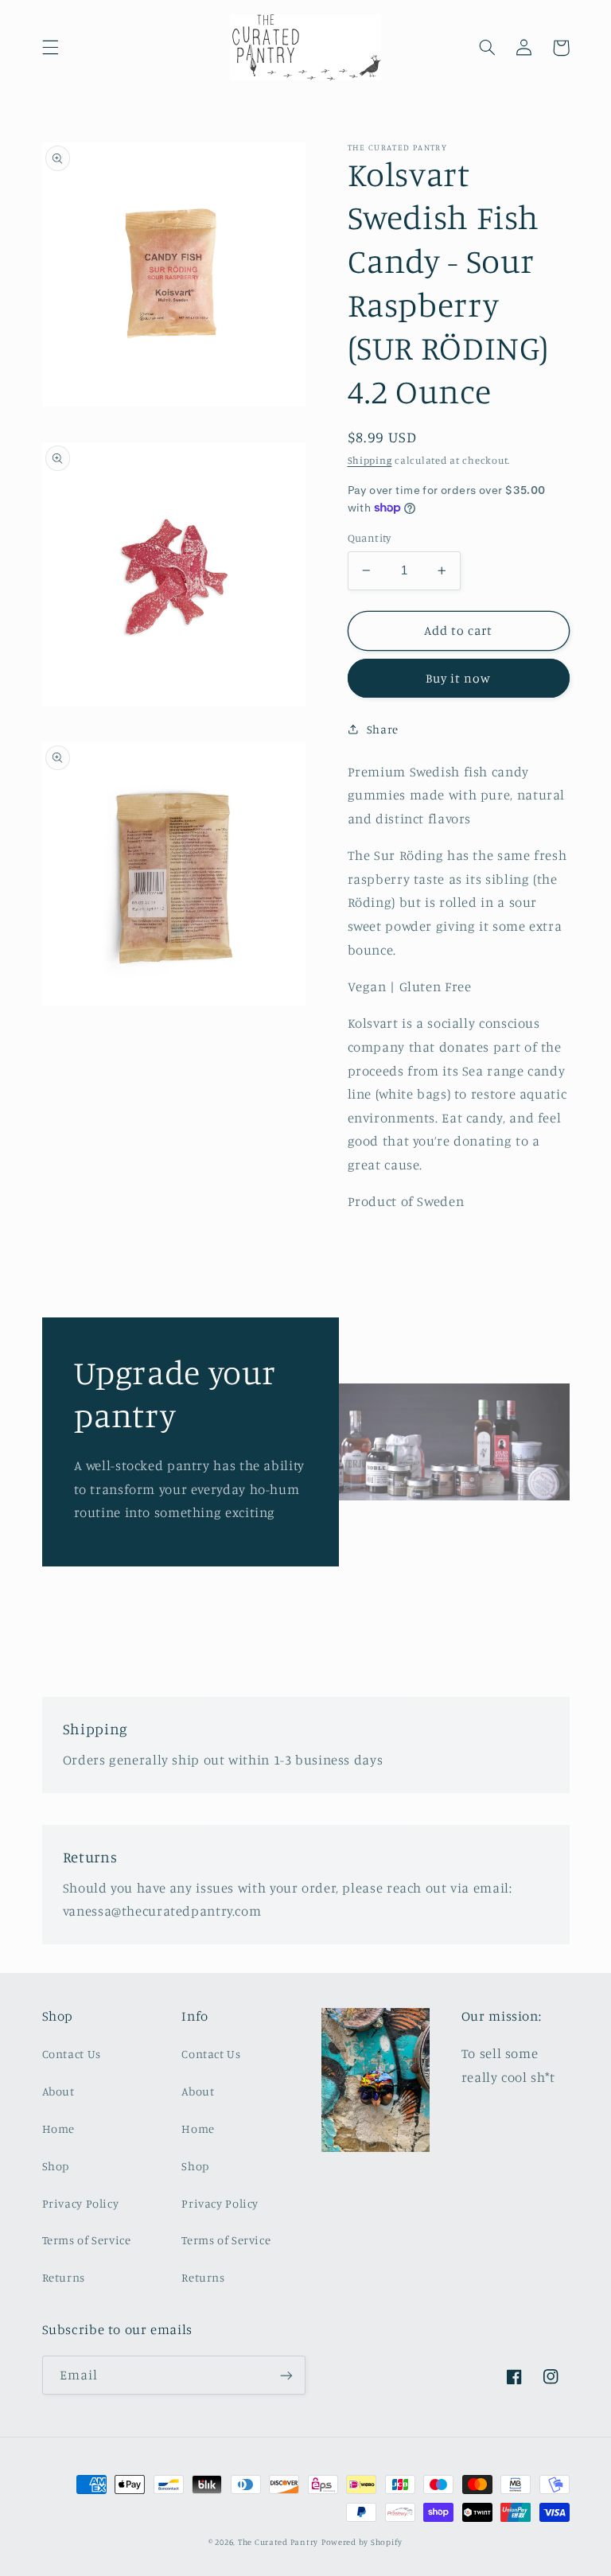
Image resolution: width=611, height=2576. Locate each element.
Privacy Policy (81, 2203)
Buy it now (459, 678)
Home (59, 2129)
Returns (64, 2277)
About (58, 2091)
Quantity (370, 538)
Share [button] (383, 729)
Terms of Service (87, 2240)
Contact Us (72, 2054)
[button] (50, 48)
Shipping (370, 460)
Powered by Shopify (362, 2542)
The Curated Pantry (278, 2542)
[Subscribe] (286, 2375)
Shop (56, 2166)
